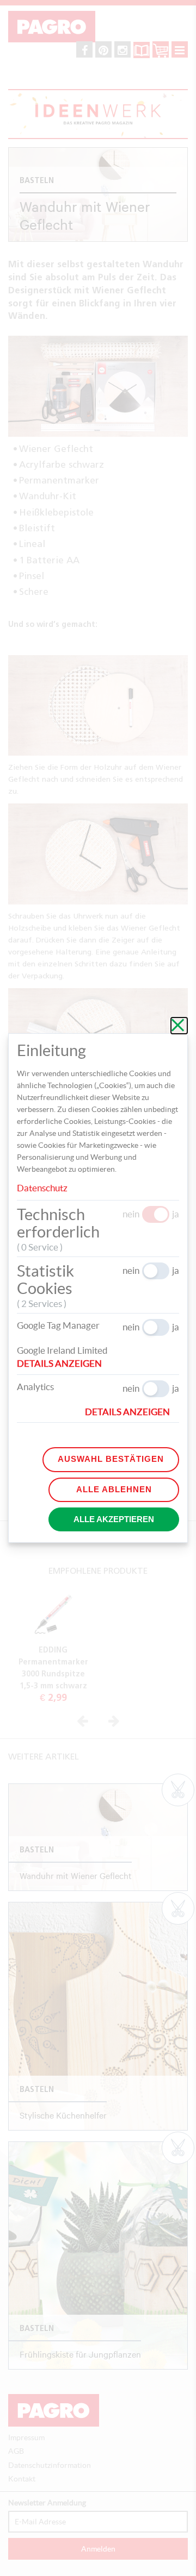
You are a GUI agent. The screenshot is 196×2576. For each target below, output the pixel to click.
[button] (64, 1364)
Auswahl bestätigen (111, 1459)
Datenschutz (42, 1188)
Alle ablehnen (114, 1489)
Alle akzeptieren (114, 1519)
